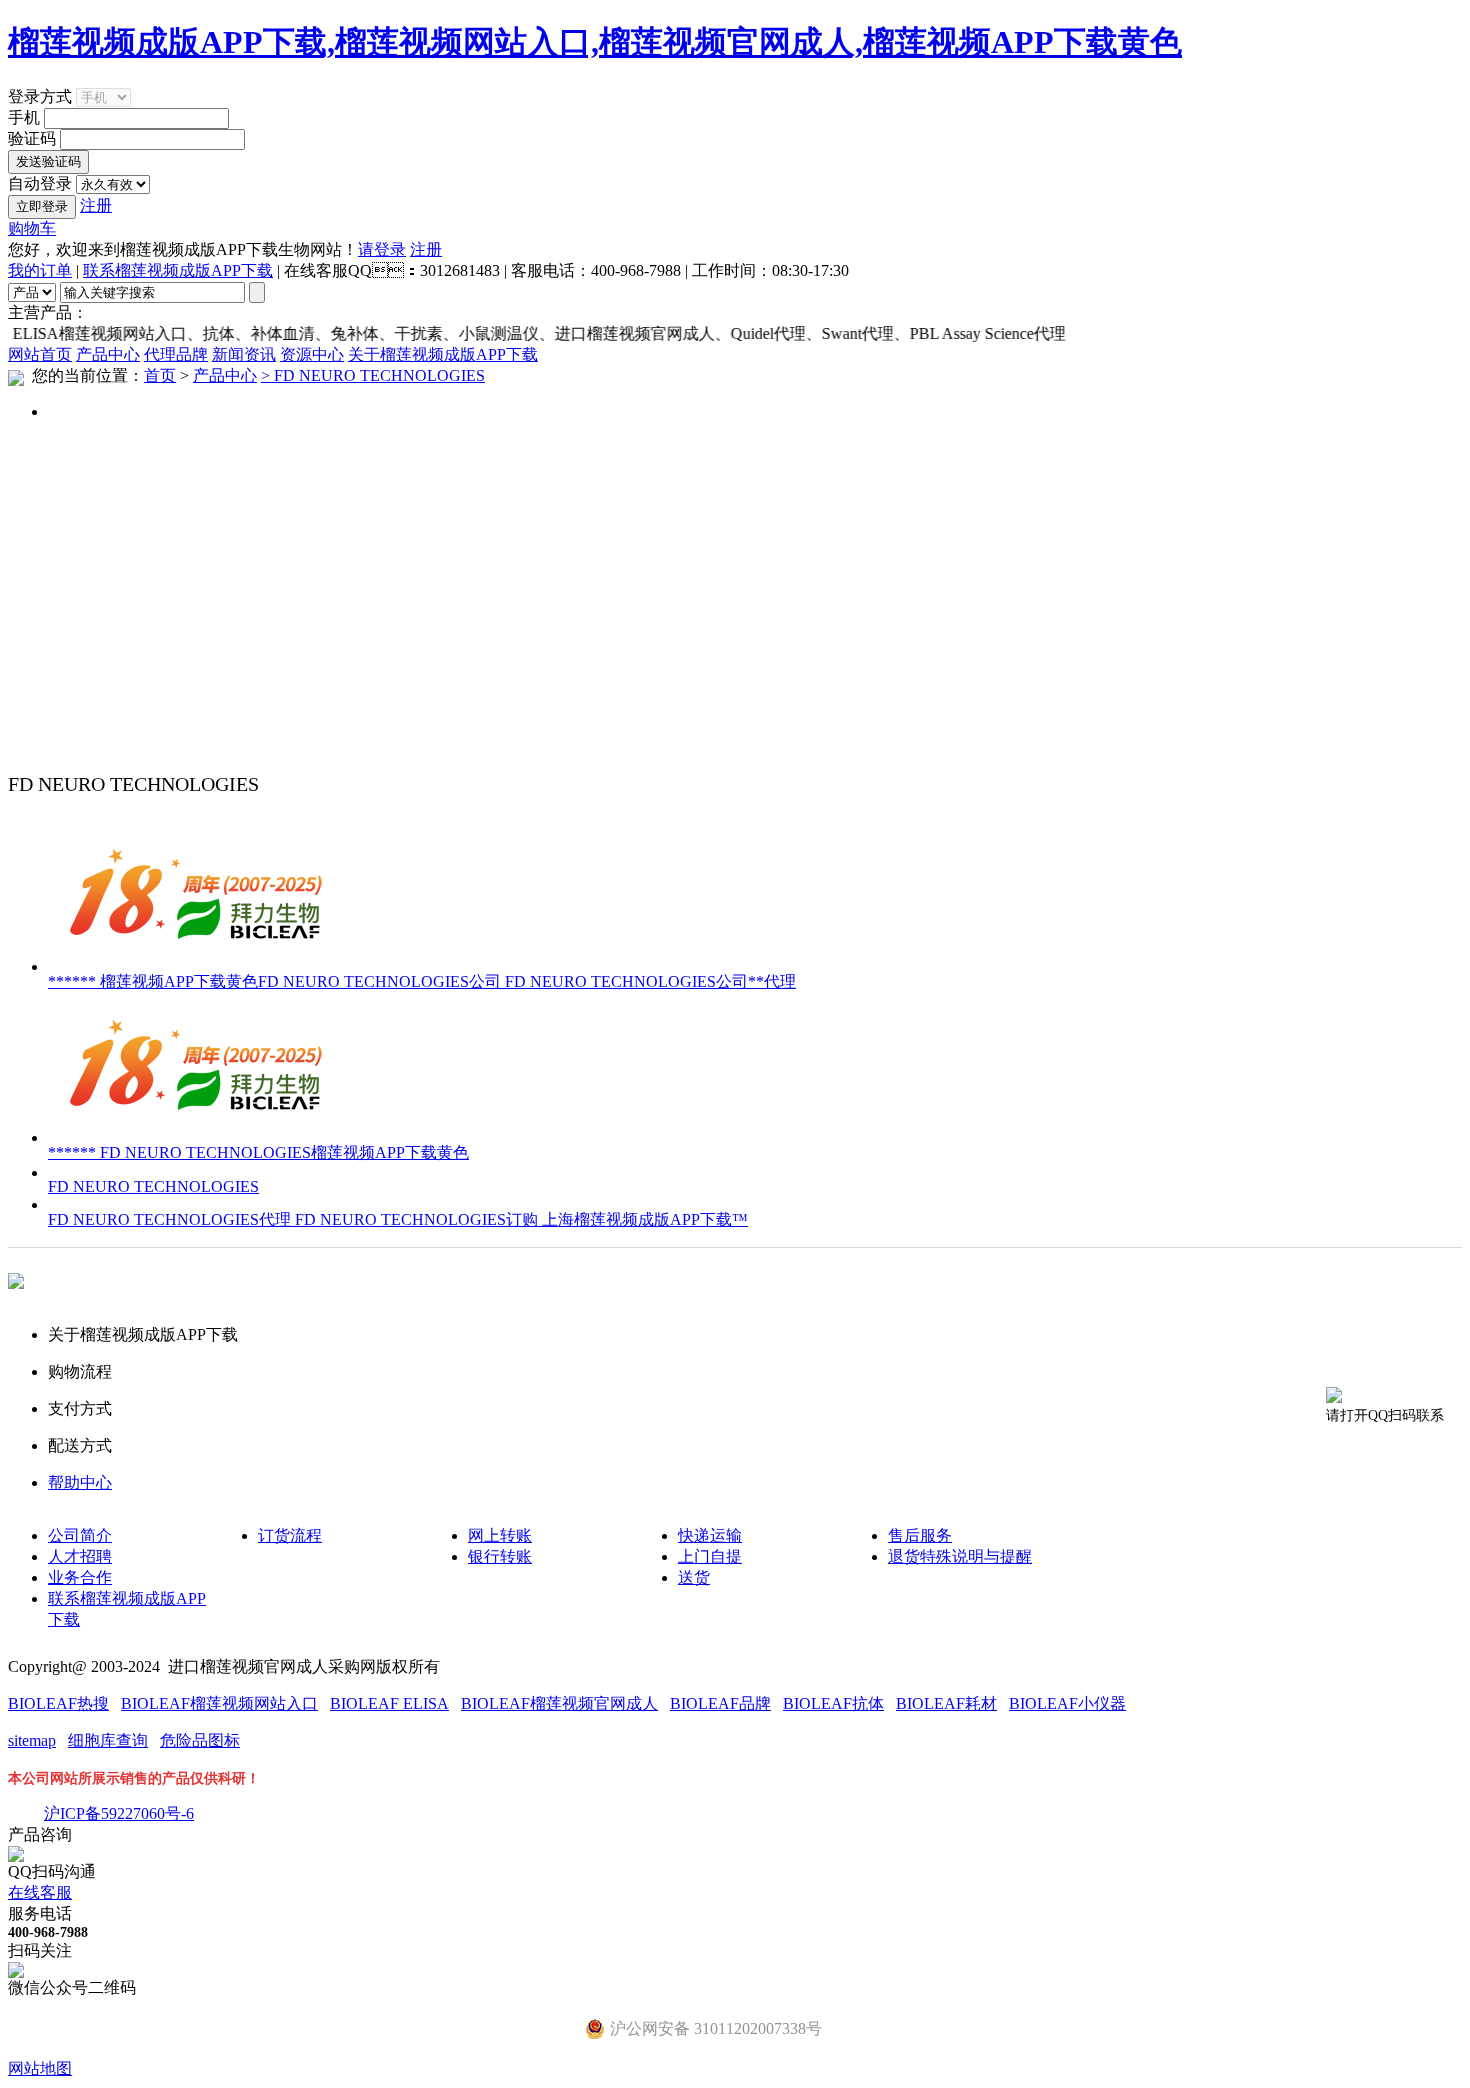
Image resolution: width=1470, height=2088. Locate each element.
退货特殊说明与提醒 (960, 1556)
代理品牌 (176, 354)
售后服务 (920, 1535)
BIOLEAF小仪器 (1067, 1703)
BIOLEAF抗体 (833, 1703)
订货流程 (290, 1535)
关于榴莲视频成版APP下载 (443, 354)
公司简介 (80, 1535)
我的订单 (40, 270)
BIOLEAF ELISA (389, 1703)
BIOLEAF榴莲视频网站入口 (219, 1703)
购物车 (32, 228)
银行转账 (500, 1556)
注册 (96, 205)
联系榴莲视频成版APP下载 (178, 270)
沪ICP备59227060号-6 (119, 1813)
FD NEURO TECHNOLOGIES (153, 1186)
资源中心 (312, 354)
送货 (694, 1577)
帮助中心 (80, 1482)
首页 (160, 375)
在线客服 (40, 1892)
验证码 (32, 138)
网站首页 (40, 354)
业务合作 (80, 1577)
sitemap (32, 1740)
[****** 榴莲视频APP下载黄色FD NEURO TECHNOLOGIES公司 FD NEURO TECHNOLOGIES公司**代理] (198, 966)
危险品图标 (200, 1740)
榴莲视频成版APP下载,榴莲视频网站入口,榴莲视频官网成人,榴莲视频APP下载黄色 (595, 42)
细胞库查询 (108, 1740)
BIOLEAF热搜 (58, 1703)
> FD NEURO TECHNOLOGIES (373, 375)
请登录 (382, 249)
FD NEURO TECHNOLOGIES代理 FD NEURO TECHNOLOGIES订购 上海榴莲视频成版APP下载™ (398, 1219)
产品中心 (108, 354)
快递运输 (710, 1535)
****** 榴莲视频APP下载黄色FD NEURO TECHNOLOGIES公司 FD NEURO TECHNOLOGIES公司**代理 (422, 981)
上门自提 (710, 1556)
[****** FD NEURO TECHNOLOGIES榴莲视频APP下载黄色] (198, 1137)
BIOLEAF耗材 (946, 1703)
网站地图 (40, 2068)
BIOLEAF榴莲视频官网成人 (559, 1703)
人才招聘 (80, 1556)
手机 (24, 117)
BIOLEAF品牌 (720, 1703)
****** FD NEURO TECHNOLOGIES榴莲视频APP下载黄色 (258, 1152)
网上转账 (500, 1535)
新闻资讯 (244, 354)
